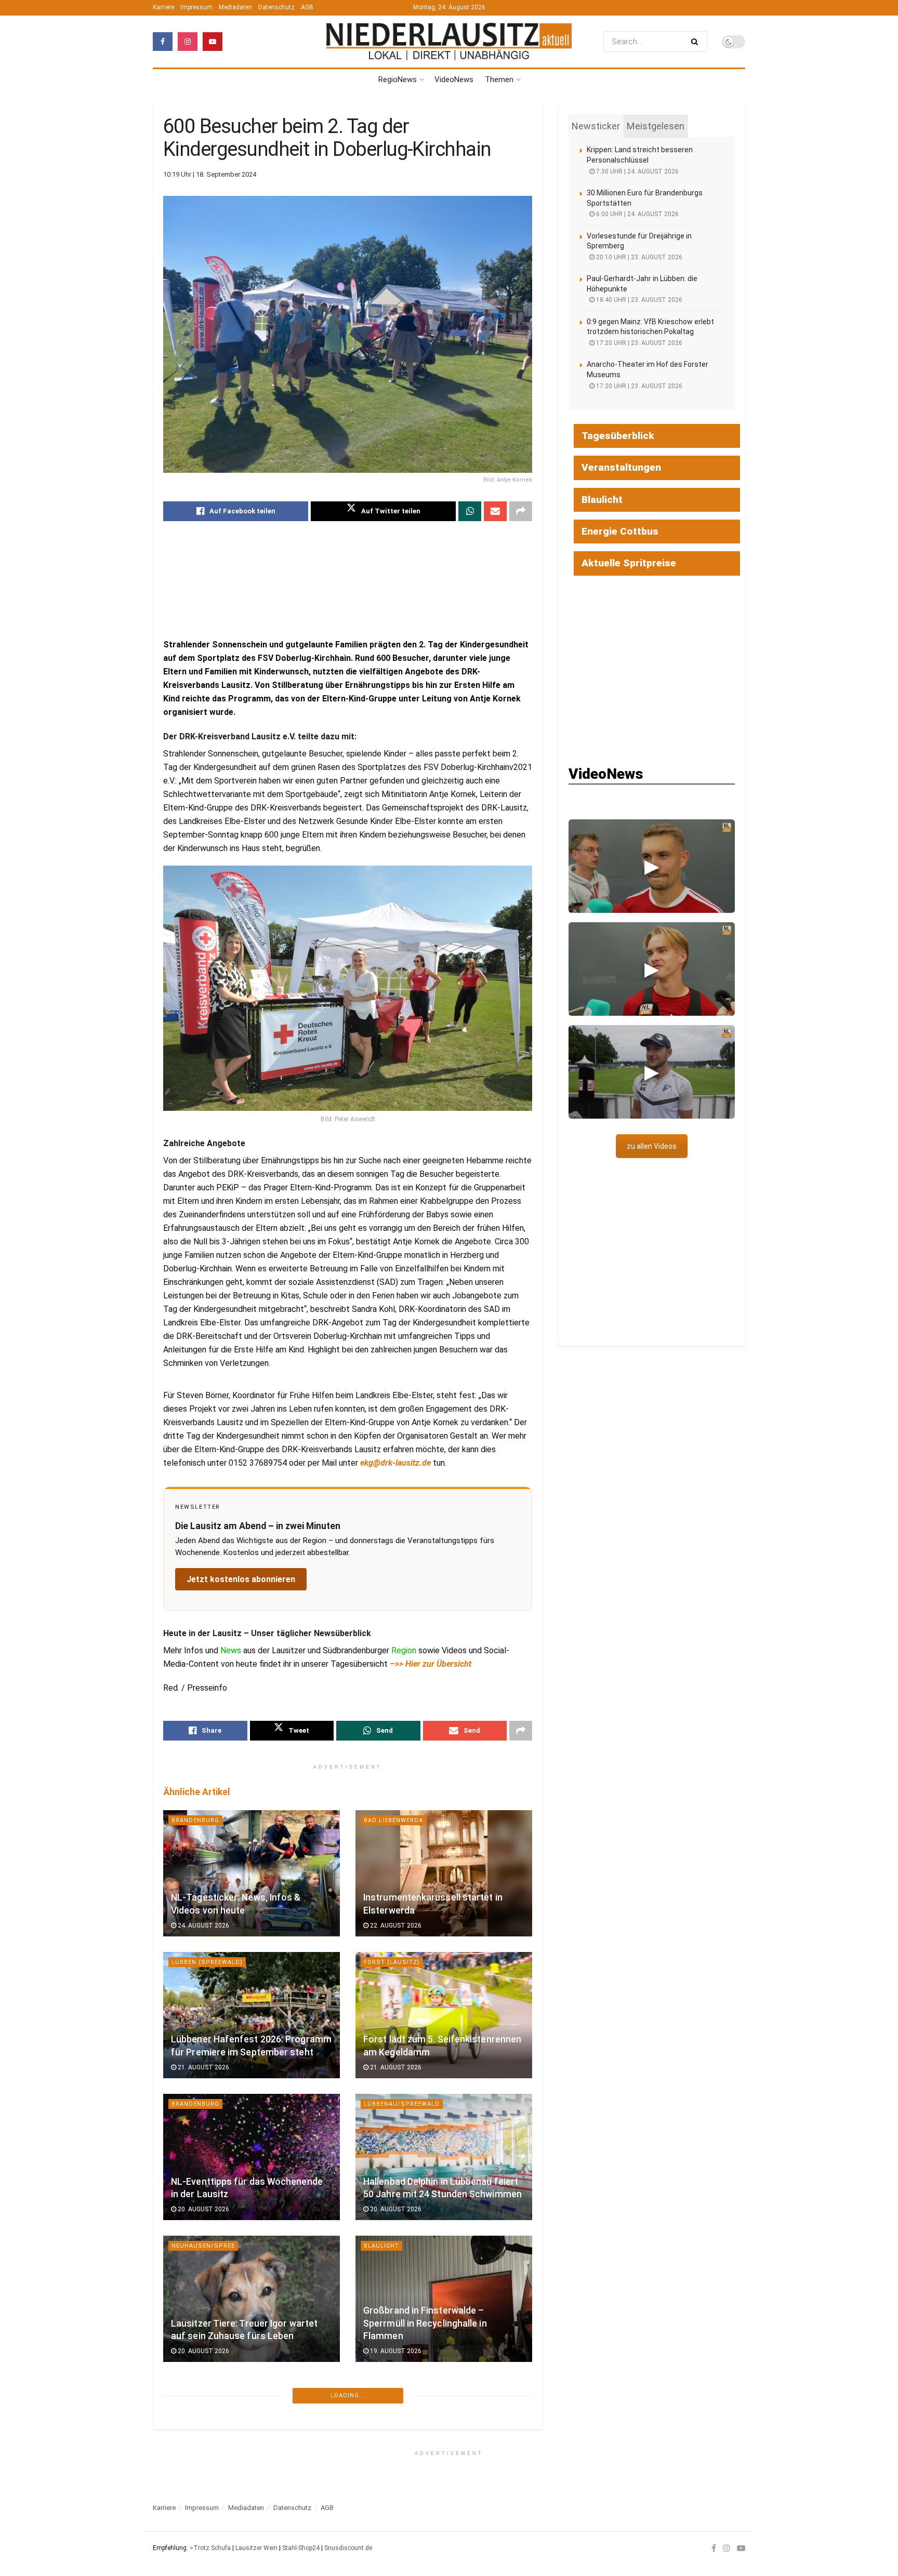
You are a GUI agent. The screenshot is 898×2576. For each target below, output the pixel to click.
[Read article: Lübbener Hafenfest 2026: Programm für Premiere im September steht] (252, 2015)
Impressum (196, 7)
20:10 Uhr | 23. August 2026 (638, 257)
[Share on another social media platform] (521, 511)
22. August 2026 (395, 1926)
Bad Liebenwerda (393, 1820)
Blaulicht (381, 2246)
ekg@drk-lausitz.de (395, 1463)
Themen (499, 79)
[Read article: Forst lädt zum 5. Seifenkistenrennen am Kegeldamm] (444, 2015)
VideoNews (454, 79)
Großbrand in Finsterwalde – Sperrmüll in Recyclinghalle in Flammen (425, 2323)
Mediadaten (235, 7)
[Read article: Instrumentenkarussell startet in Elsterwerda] (444, 1873)
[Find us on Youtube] (213, 42)
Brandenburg (195, 1820)
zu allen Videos (652, 1146)
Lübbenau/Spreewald (402, 2104)
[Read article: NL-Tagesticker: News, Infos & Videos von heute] (252, 1873)
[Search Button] (697, 42)
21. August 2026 (203, 2067)
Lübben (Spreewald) (207, 1962)
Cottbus (187, 2529)
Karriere (163, 7)
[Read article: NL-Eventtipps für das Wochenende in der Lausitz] (252, 2157)
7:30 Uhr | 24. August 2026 (637, 171)
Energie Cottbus (620, 531)
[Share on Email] (495, 511)
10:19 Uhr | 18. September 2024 (210, 174)
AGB (307, 7)
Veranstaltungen (621, 467)
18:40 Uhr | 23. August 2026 (638, 300)
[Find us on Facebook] (163, 42)
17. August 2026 (203, 2493)
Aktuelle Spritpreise (629, 563)
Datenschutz (276, 7)
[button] (652, 866)
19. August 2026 (395, 2351)
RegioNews (398, 79)
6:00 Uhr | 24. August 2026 (637, 214)
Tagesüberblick (618, 436)
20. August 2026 (203, 2209)
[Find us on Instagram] (188, 42)
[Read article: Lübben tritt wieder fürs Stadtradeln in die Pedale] (252, 2441)
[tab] (596, 126)
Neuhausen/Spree (203, 2246)
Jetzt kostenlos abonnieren (241, 1579)
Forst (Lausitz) (392, 1962)
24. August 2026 (203, 1926)
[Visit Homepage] (449, 41)
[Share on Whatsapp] (470, 511)
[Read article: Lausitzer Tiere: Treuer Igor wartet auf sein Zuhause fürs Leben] (252, 2299)
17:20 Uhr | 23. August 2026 (638, 343)
